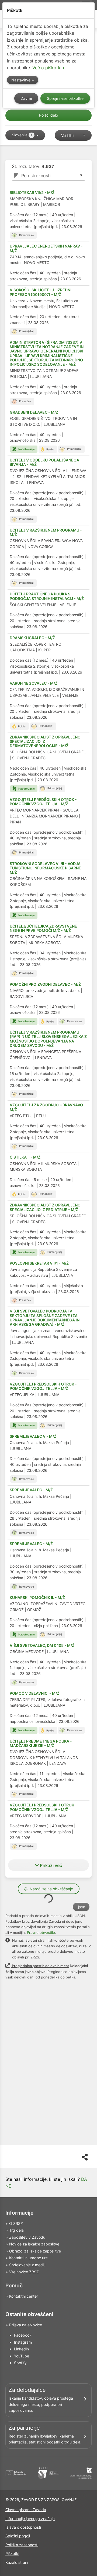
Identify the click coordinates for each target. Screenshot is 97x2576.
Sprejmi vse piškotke (65, 98)
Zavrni (26, 98)
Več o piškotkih (48, 68)
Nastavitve (21, 80)
